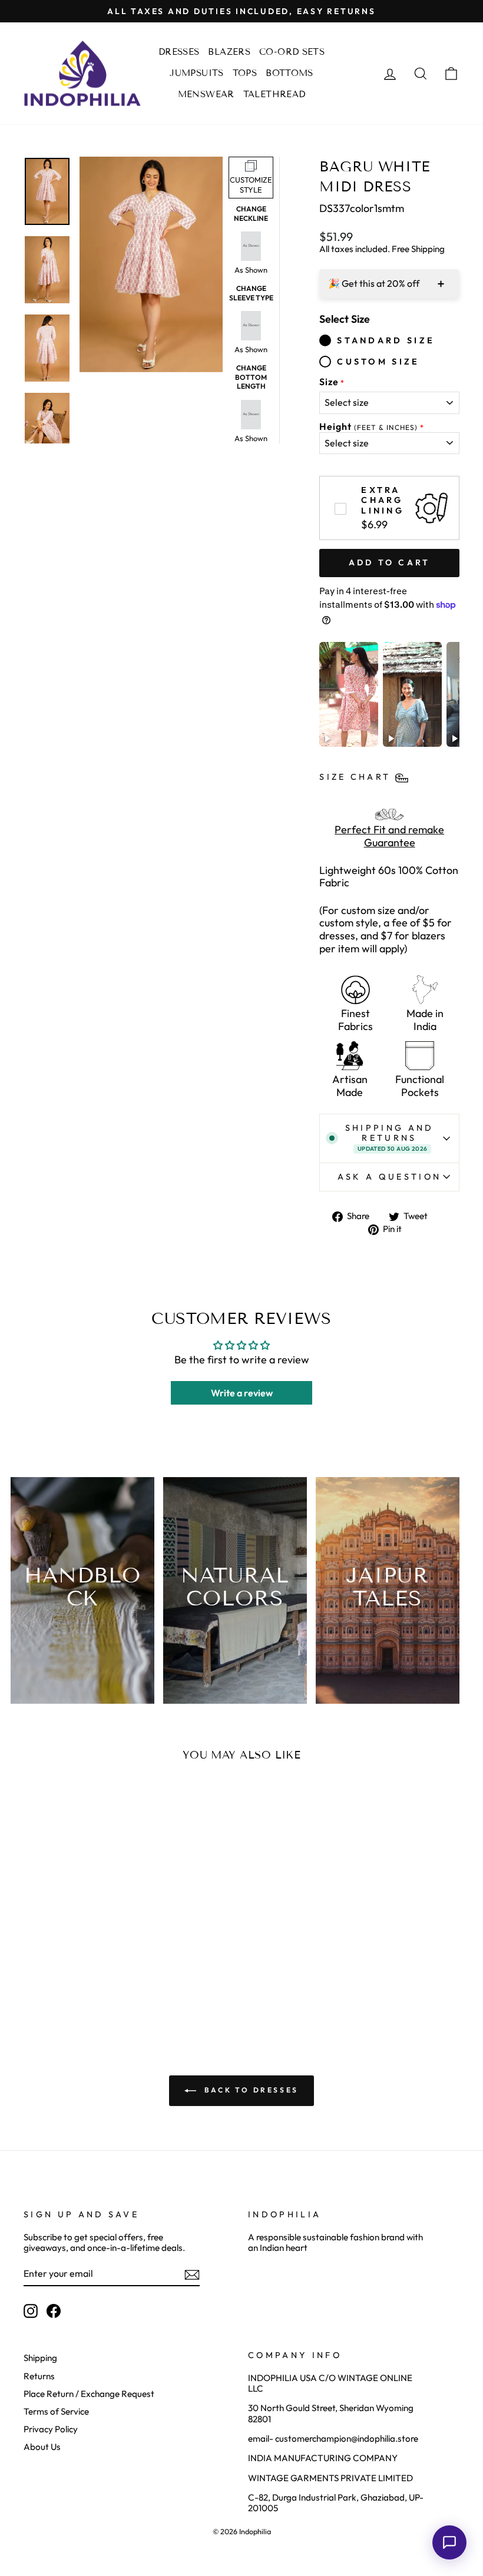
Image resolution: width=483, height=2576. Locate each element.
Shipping (40, 2358)
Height (368, 427)
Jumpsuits (196, 73)
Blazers (229, 52)
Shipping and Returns (390, 1138)
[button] (449, 2542)
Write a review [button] (242, 1393)
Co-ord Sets (292, 52)
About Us (42, 2447)
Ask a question (389, 1177)
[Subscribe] (192, 2274)
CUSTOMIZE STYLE (251, 185)
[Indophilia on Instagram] (31, 2311)
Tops (245, 73)
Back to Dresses (250, 2090)
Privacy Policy (51, 2429)
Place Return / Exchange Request (89, 2394)
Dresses (179, 52)
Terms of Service (56, 2411)
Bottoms (290, 73)
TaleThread (274, 94)
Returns (39, 2376)
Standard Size (386, 340)
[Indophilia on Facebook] (54, 2311)
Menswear (206, 94)
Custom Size (378, 362)
